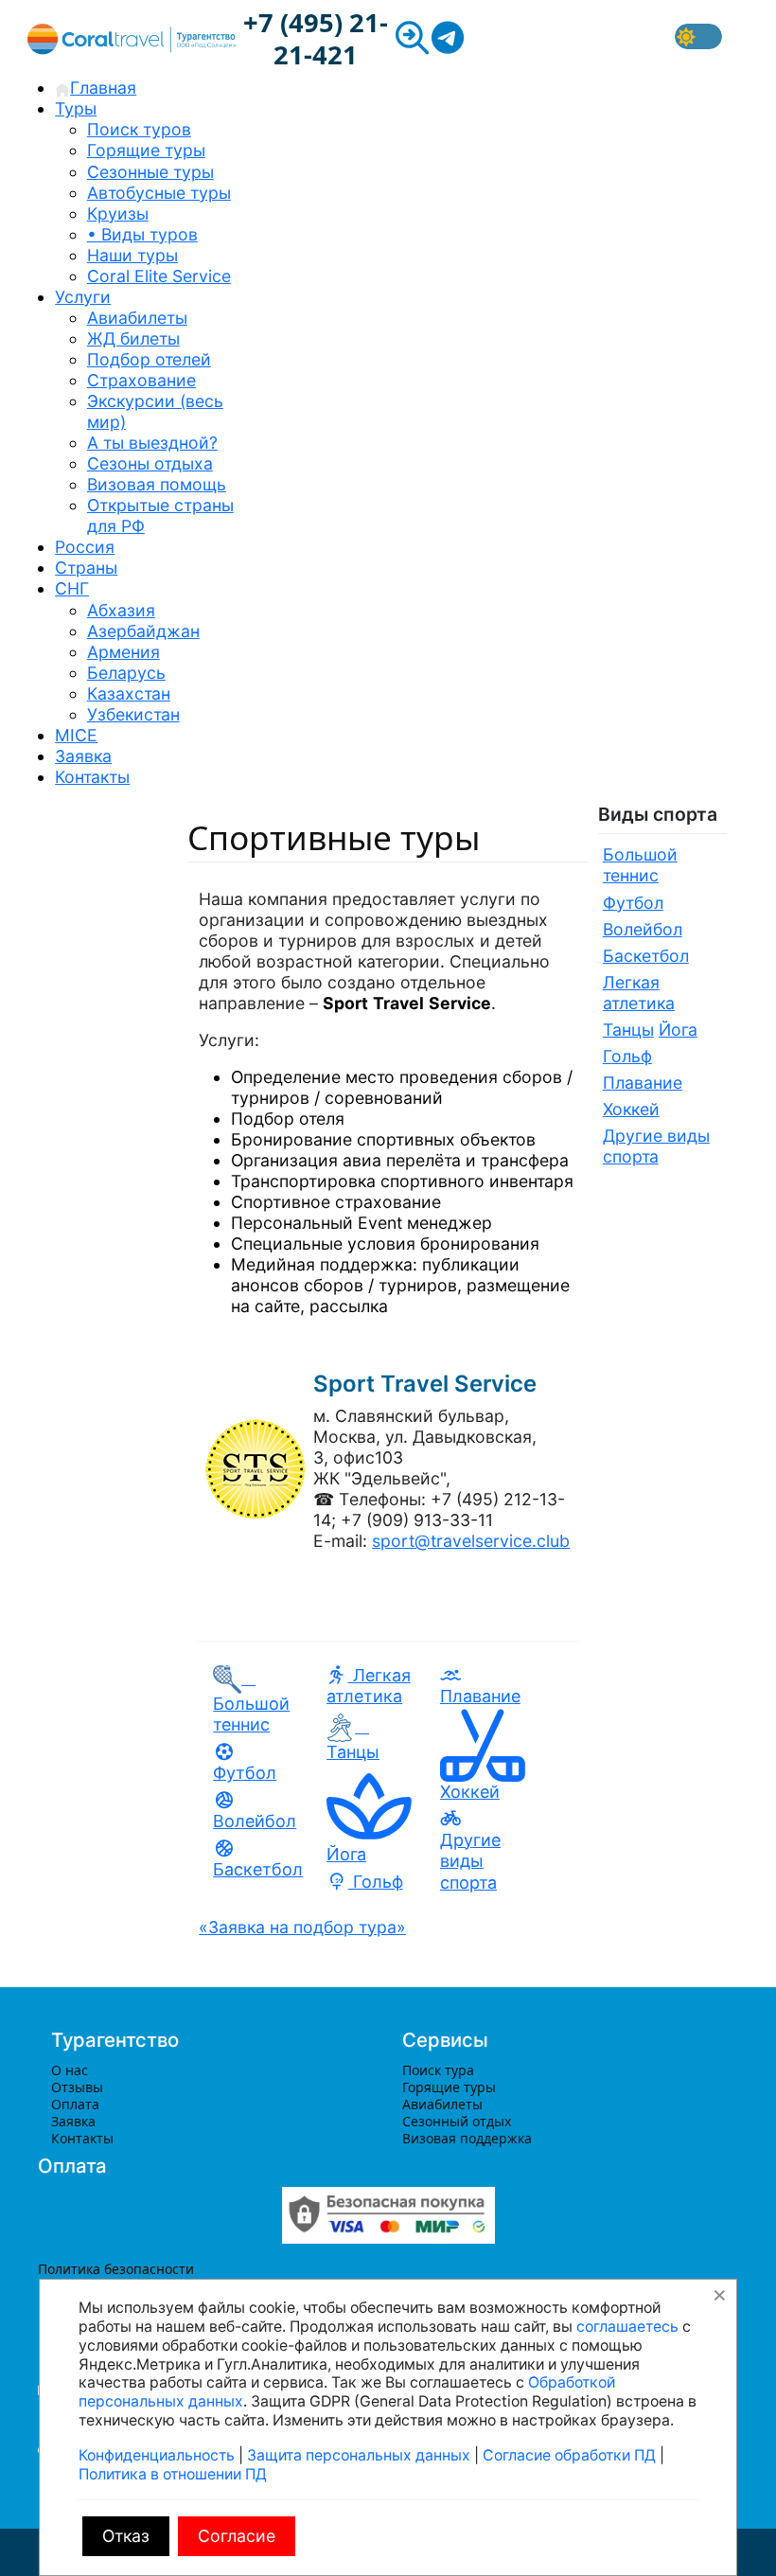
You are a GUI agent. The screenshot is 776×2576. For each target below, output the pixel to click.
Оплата (75, 2104)
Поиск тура (438, 2070)
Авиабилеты (442, 2104)
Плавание (480, 1696)
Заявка (73, 2121)
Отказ (126, 2536)
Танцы (628, 1030)
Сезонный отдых (457, 2121)
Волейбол (255, 1821)
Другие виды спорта (470, 1861)
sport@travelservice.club (471, 1541)
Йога (678, 1030)
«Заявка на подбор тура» (302, 1927)
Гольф (376, 1882)
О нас (70, 2070)
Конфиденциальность (157, 2455)
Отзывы (77, 2087)
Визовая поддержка (467, 2138)
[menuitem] (96, 88)
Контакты (82, 2138)
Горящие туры (449, 2087)
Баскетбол (258, 1869)
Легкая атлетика (369, 1686)
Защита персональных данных (359, 2455)
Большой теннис (251, 1702)
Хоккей (631, 1109)
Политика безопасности (116, 2269)
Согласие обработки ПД (569, 2455)
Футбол (245, 1773)
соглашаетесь (627, 2327)
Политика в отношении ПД (173, 2474)
